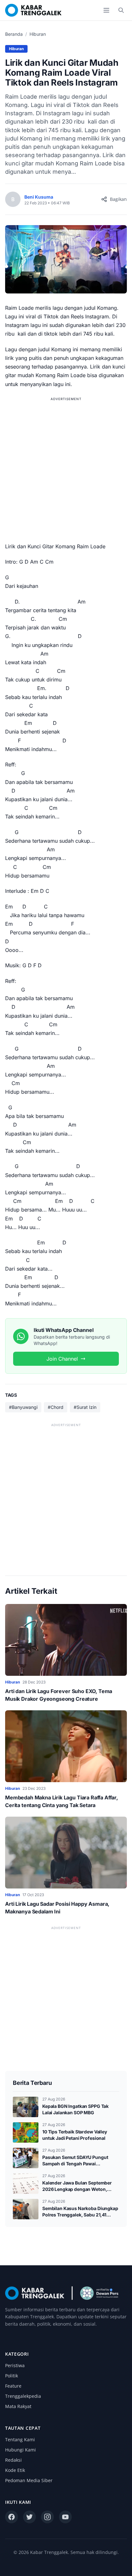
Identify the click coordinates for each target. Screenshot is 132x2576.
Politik (12, 2376)
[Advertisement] (66, 469)
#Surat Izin (85, 1407)
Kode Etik (15, 2470)
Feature (13, 2386)
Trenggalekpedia (23, 2396)
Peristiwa (15, 2365)
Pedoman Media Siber (29, 2480)
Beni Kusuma (39, 197)
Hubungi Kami (21, 2450)
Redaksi (13, 2460)
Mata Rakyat (18, 2406)
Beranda (14, 34)
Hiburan (38, 34)
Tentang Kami (20, 2439)
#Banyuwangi (23, 1407)
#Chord (56, 1407)
